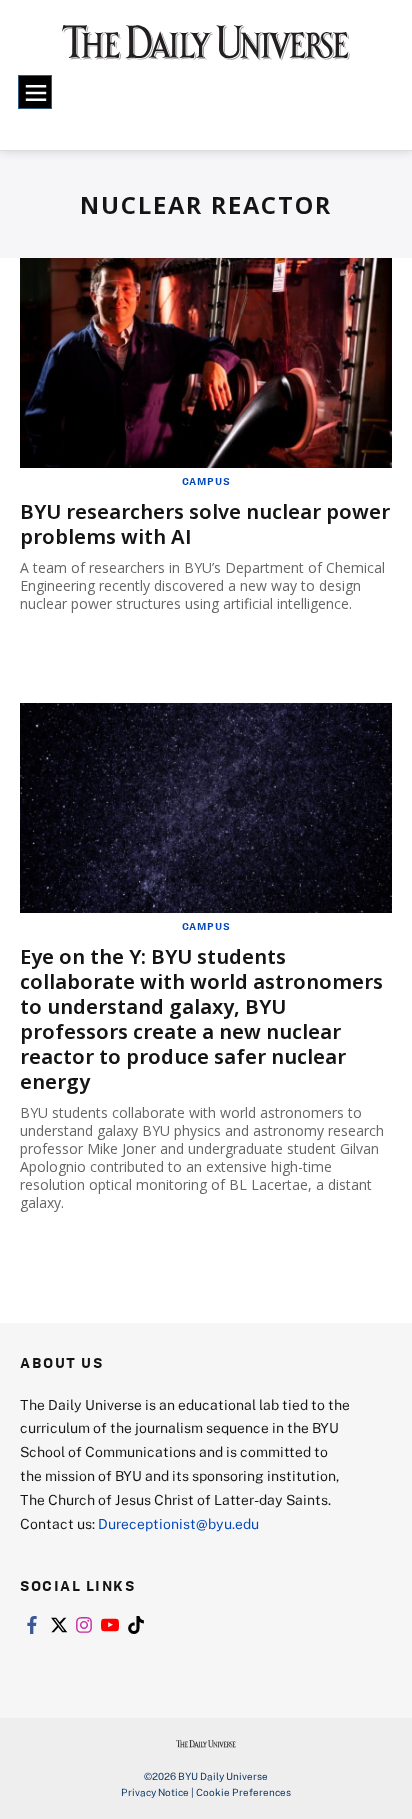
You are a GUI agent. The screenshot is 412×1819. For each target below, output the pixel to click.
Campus (206, 481)
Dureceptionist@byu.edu (178, 1523)
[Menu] (35, 92)
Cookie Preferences (243, 1792)
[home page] (206, 50)
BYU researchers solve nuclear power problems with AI (205, 524)
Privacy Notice (155, 1792)
